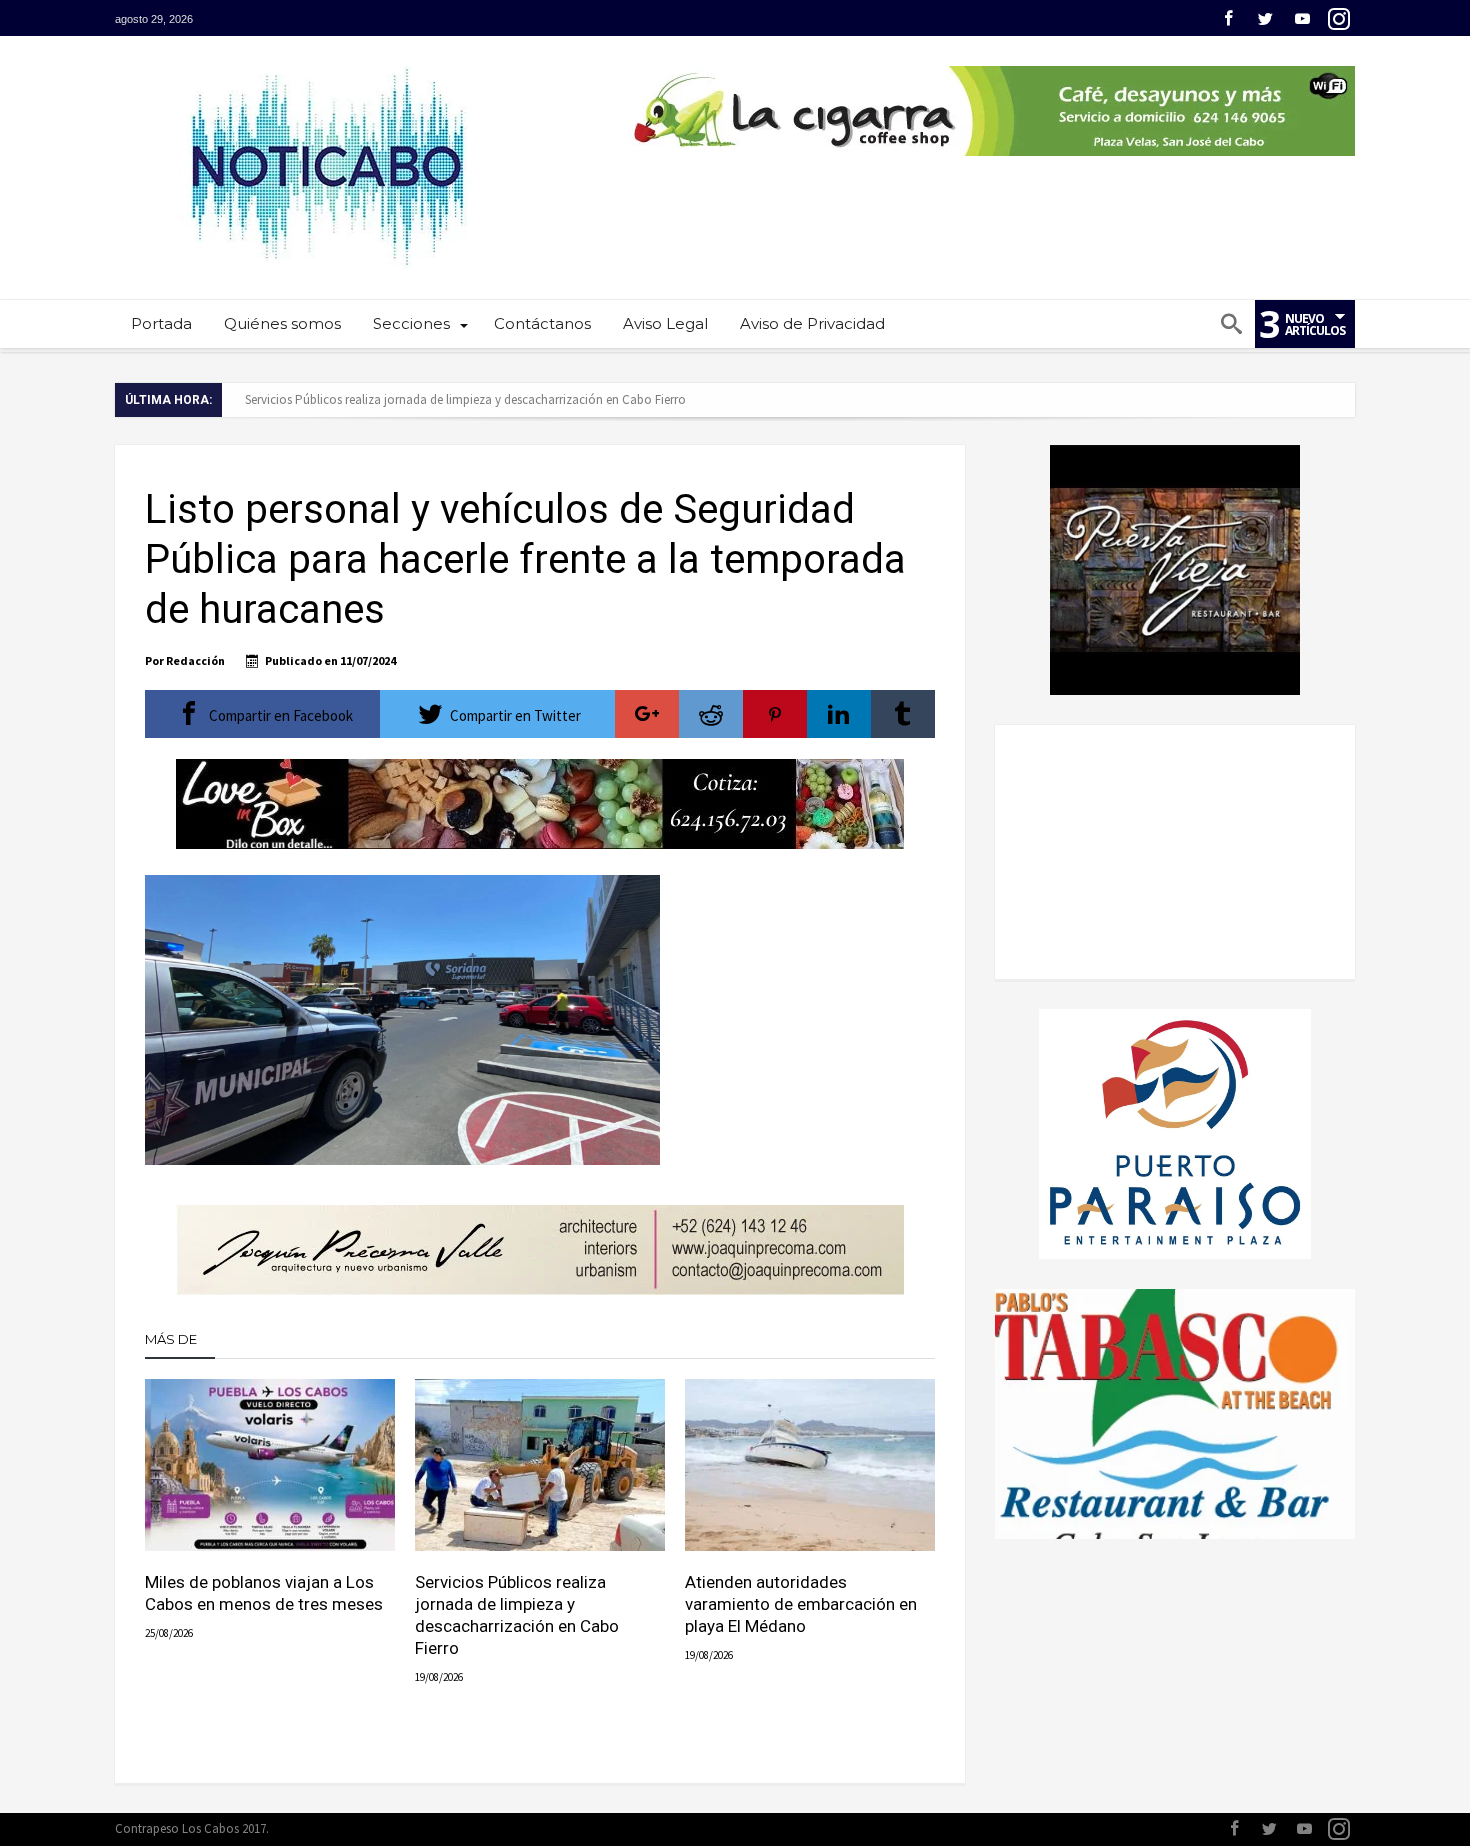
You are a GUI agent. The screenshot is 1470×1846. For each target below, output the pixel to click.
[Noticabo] (326, 65)
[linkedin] (839, 714)
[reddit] (711, 714)
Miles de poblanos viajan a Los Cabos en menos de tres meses (264, 1593)
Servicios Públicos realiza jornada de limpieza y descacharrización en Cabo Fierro (465, 399)
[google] (647, 714)
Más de (172, 1339)
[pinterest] (775, 714)
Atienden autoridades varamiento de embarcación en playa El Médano (801, 1604)
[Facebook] (1228, 19)
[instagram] (1339, 19)
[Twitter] (1265, 19)
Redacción (195, 660)
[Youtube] (1302, 19)
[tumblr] (903, 714)
